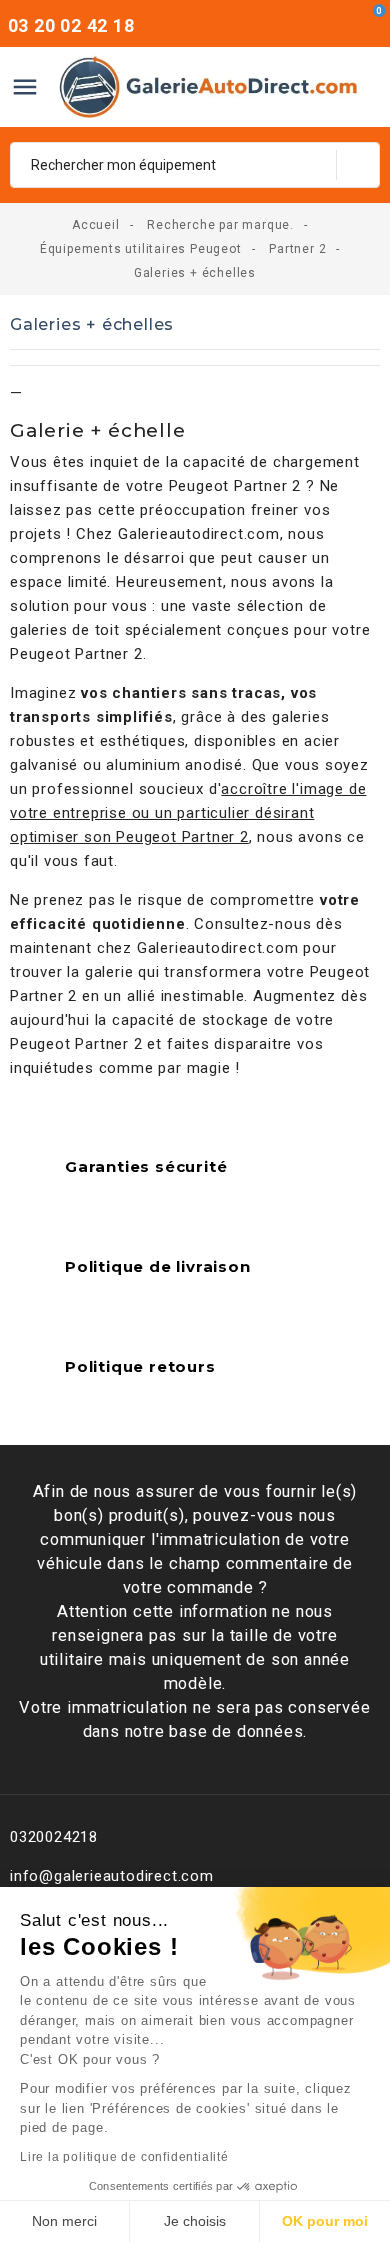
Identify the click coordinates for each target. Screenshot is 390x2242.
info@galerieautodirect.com (112, 1876)
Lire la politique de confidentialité (124, 2157)
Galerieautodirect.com (199, 534)
